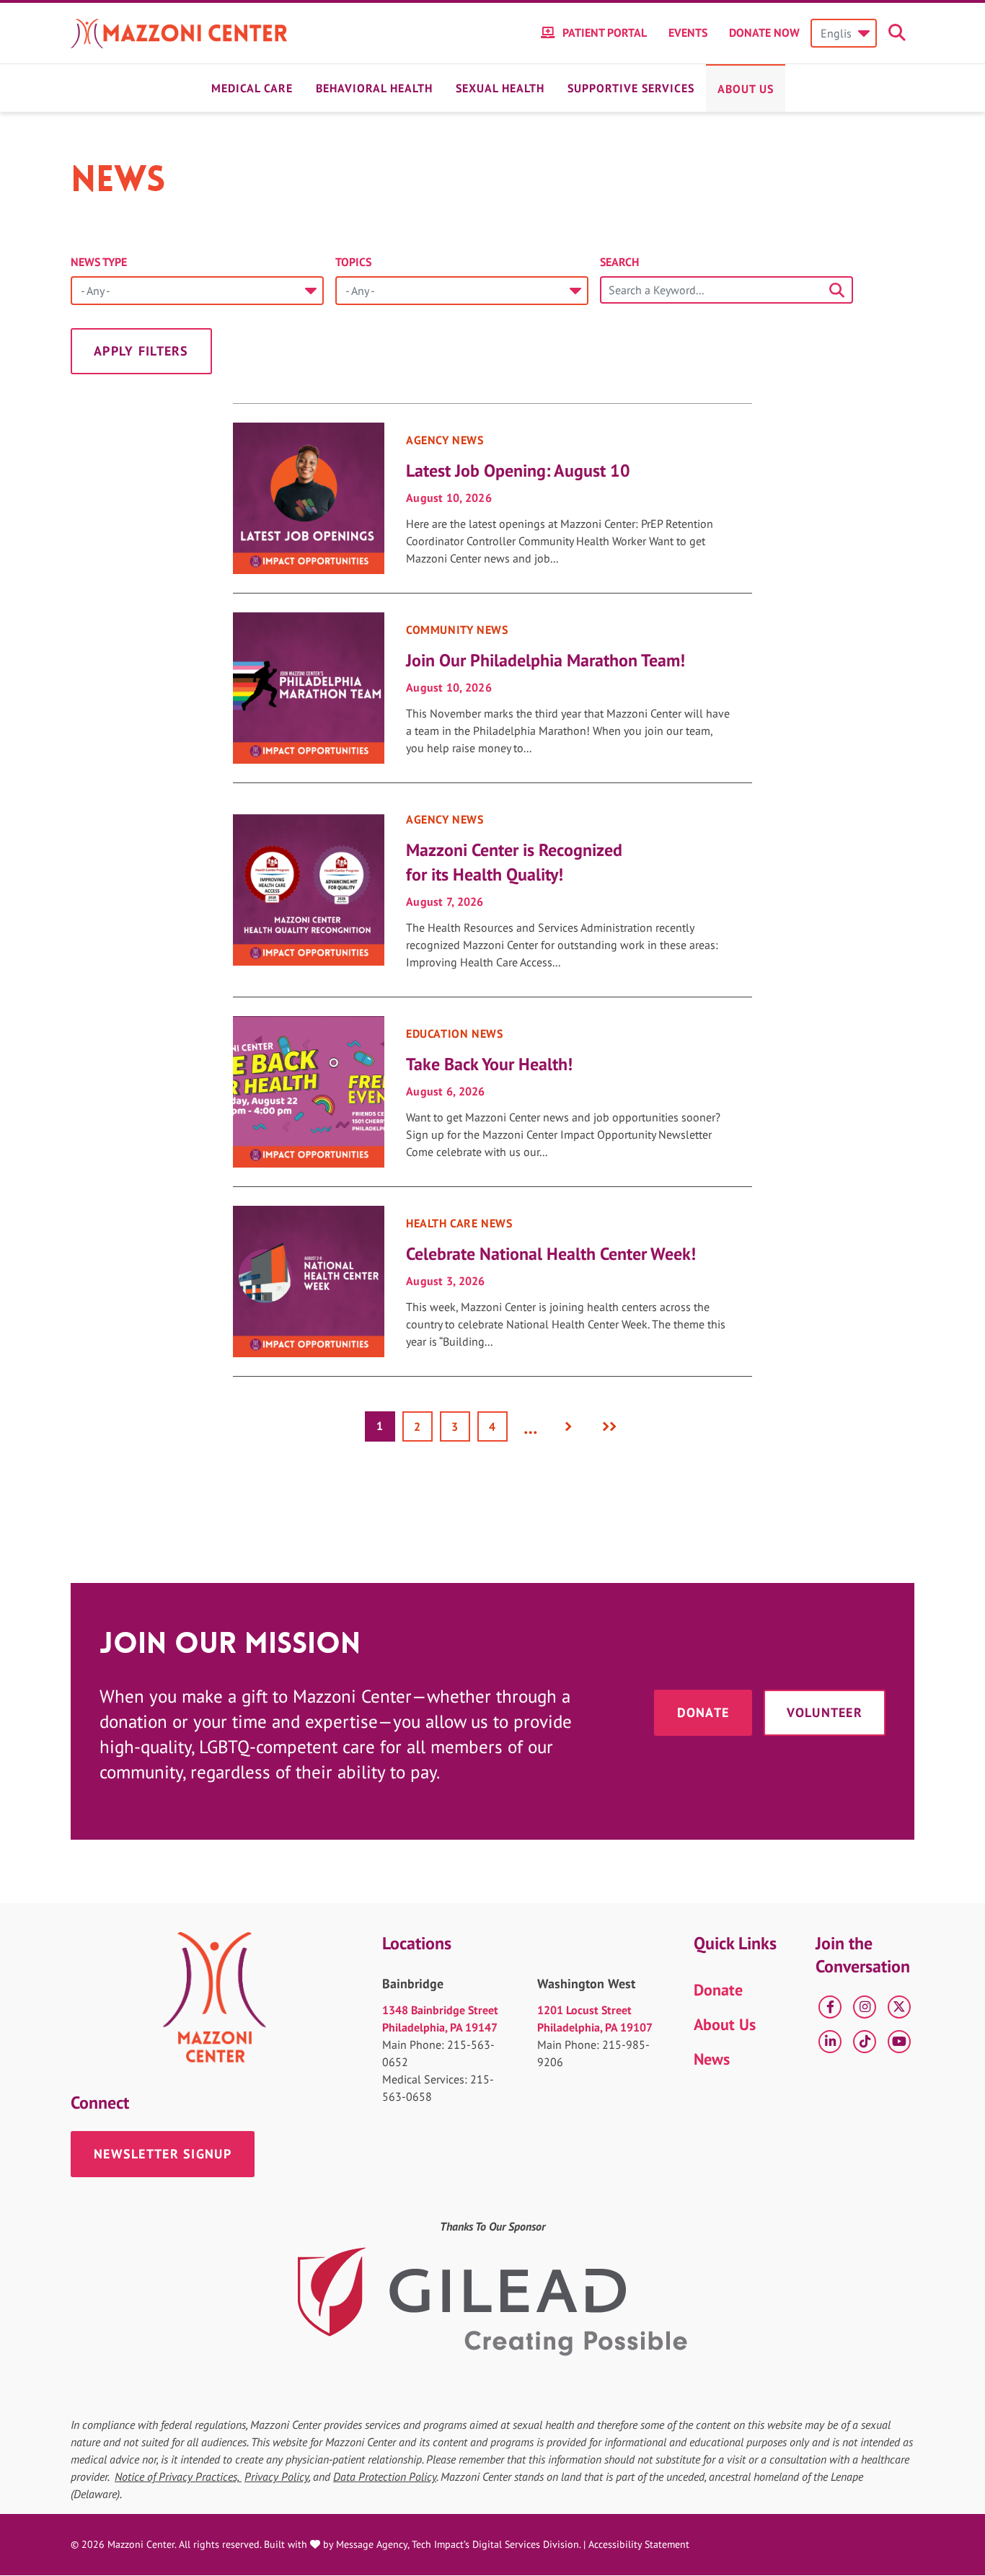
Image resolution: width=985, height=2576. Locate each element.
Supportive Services (631, 88)
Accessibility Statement (639, 2544)
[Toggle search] (899, 33)
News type (99, 262)
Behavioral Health (374, 88)
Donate (703, 1712)
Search (619, 262)
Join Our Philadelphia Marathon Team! (545, 660)
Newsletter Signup (163, 2154)
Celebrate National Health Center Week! (551, 1254)
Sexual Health (500, 88)
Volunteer (825, 1712)
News (712, 2059)
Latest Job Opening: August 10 (518, 471)
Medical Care (252, 88)
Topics (353, 262)
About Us (746, 89)
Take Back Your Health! (489, 1064)
